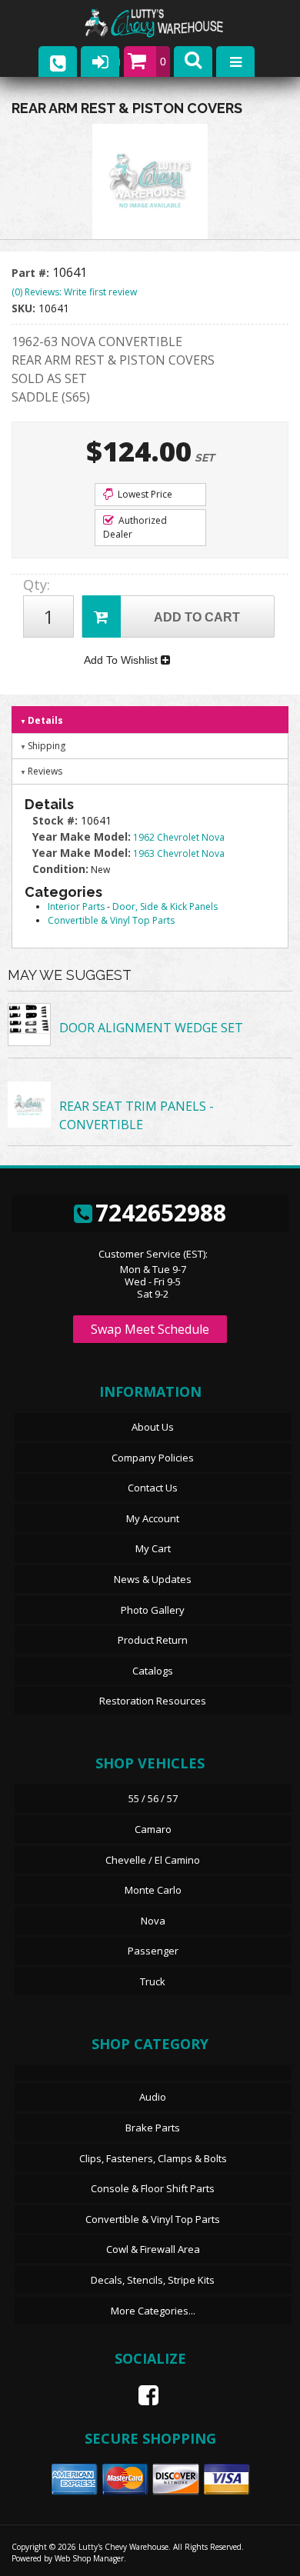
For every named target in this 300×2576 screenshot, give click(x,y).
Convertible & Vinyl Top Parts (111, 920)
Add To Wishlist (122, 660)
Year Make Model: (82, 836)
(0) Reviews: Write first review (74, 292)
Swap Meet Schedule (150, 1329)
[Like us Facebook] (142, 2395)
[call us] (58, 62)
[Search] (193, 62)
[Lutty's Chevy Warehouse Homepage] (169, 23)
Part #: (32, 273)
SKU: (25, 308)
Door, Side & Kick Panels (165, 906)
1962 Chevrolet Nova (179, 837)
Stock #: (57, 820)
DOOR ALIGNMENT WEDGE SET (151, 1028)
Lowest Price (144, 494)
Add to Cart (197, 617)
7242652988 (161, 1213)
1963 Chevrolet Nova (179, 853)
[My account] (100, 62)
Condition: (60, 869)
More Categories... (153, 2311)
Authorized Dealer (135, 527)
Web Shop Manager (89, 2558)
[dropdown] (235, 62)
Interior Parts (76, 906)
